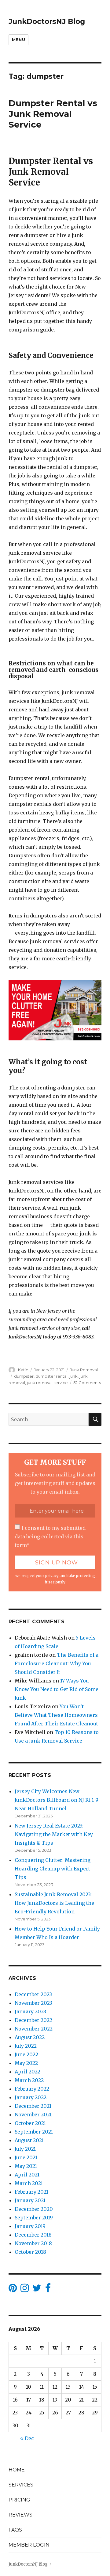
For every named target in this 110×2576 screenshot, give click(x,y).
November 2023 (33, 2003)
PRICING (19, 2500)
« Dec (27, 2438)
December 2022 (33, 2020)
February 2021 (31, 2192)
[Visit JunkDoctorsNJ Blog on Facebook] (48, 2290)
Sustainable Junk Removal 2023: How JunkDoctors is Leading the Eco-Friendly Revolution (54, 1903)
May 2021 (26, 2166)
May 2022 (26, 2063)
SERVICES (21, 2485)
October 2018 (30, 2252)
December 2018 (33, 2235)
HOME (17, 2470)
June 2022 (26, 2054)
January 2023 (30, 2011)
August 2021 (29, 2140)
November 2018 (33, 2243)
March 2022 (29, 2080)
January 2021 (30, 2200)
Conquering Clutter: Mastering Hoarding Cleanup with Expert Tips (53, 1869)
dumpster (24, 1376)
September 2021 (34, 2132)
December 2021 (33, 2106)
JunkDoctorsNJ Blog (47, 21)
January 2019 (30, 2226)
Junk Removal (84, 1370)
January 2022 (31, 2097)
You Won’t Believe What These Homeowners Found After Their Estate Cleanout (56, 1715)
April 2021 (27, 2175)
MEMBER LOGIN (29, 2545)
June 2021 (26, 2157)
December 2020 (34, 2209)
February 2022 (32, 2089)
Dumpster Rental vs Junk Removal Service (53, 114)
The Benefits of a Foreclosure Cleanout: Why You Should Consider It (57, 1663)
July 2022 (26, 2046)
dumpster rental (51, 1376)
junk (73, 1376)
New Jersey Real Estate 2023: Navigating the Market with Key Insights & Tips (54, 1834)
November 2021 (33, 2115)
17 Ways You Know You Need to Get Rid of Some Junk (57, 1689)
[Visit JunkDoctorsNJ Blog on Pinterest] (13, 2290)
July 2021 (25, 2149)
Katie (23, 1370)
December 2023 (33, 1994)
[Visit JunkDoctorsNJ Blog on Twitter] (37, 2290)
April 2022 (28, 2072)
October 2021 (30, 2123)
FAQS (15, 2530)
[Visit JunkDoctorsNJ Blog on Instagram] (25, 2290)
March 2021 (29, 2183)
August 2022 (30, 2037)
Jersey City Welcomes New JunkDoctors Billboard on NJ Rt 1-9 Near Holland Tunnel (57, 1800)
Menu (18, 40)
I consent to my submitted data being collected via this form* (50, 1537)
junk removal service (47, 1383)
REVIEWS (20, 2515)
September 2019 (34, 2218)
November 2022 (34, 2029)
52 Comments (87, 1383)
